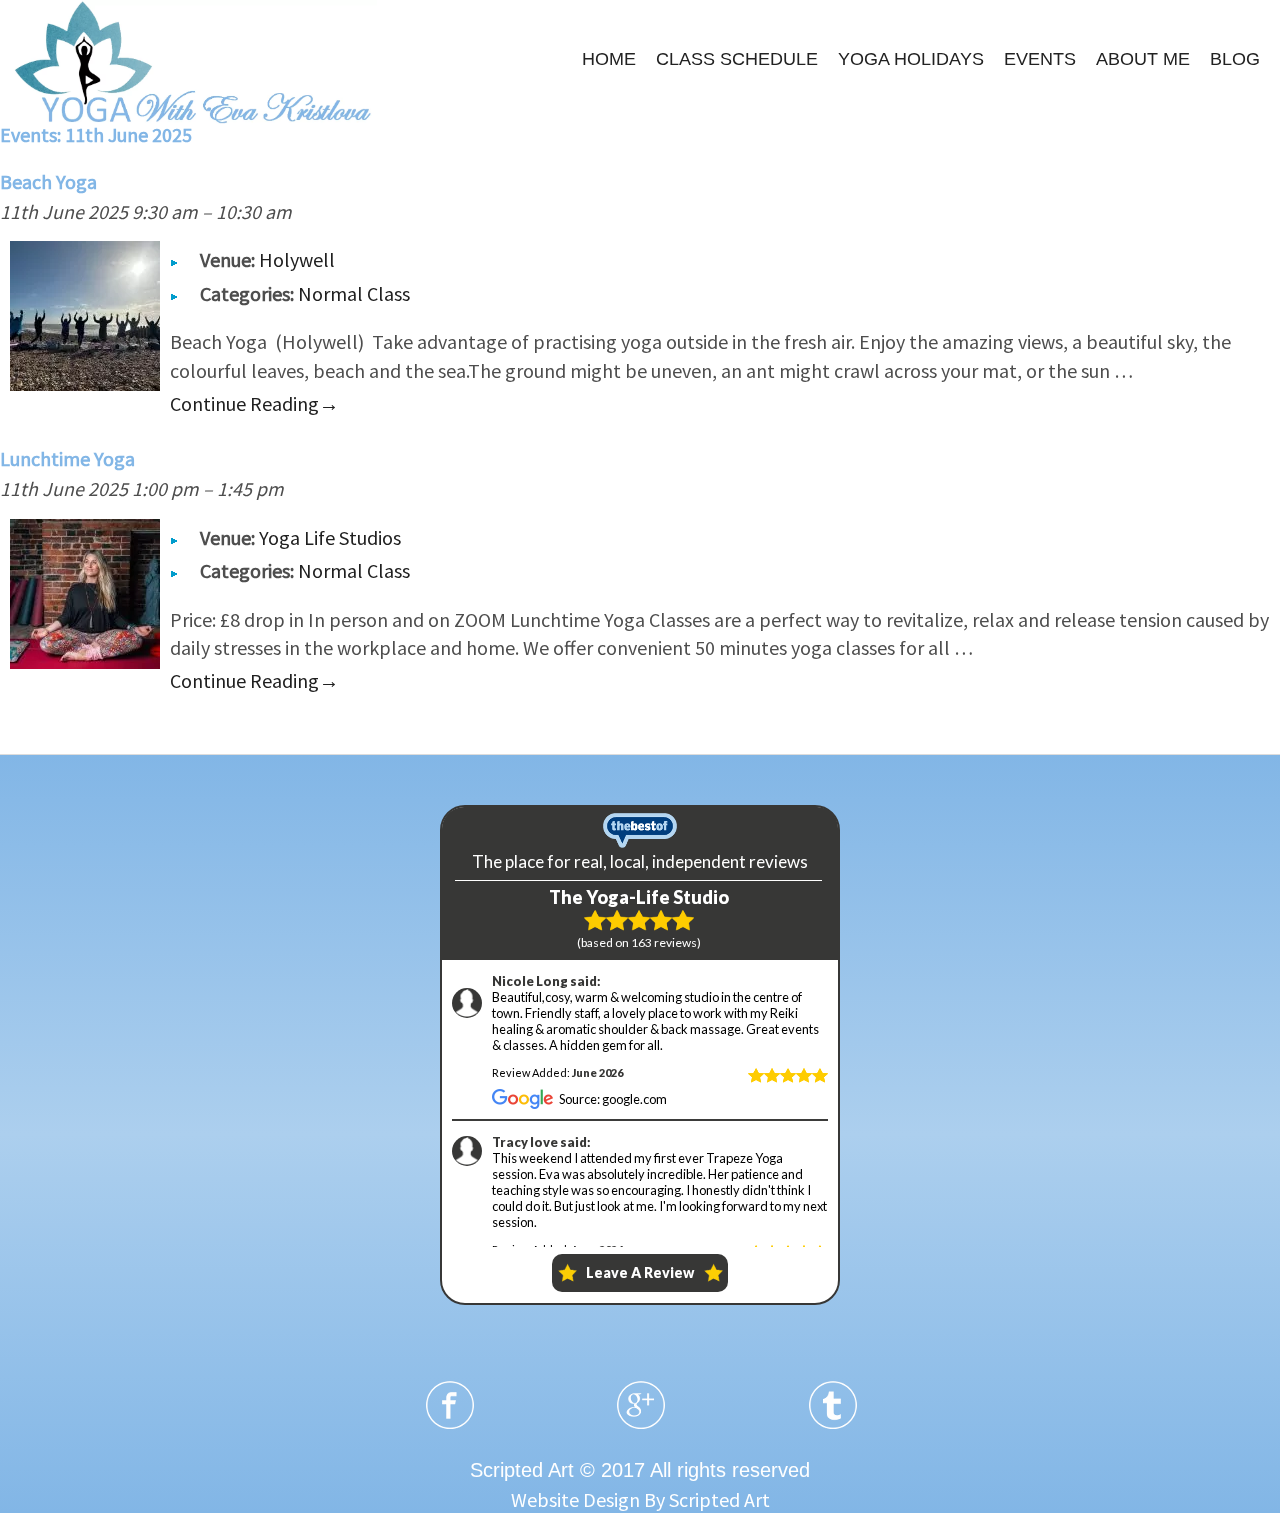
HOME (609, 59)
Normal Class (354, 293)
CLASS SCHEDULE (737, 59)
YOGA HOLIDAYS (911, 59)
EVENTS (1040, 59)
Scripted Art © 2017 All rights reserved (640, 1470)
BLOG (1235, 59)
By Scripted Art (707, 1499)
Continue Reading (254, 403)
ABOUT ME (1143, 59)
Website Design (575, 1499)
